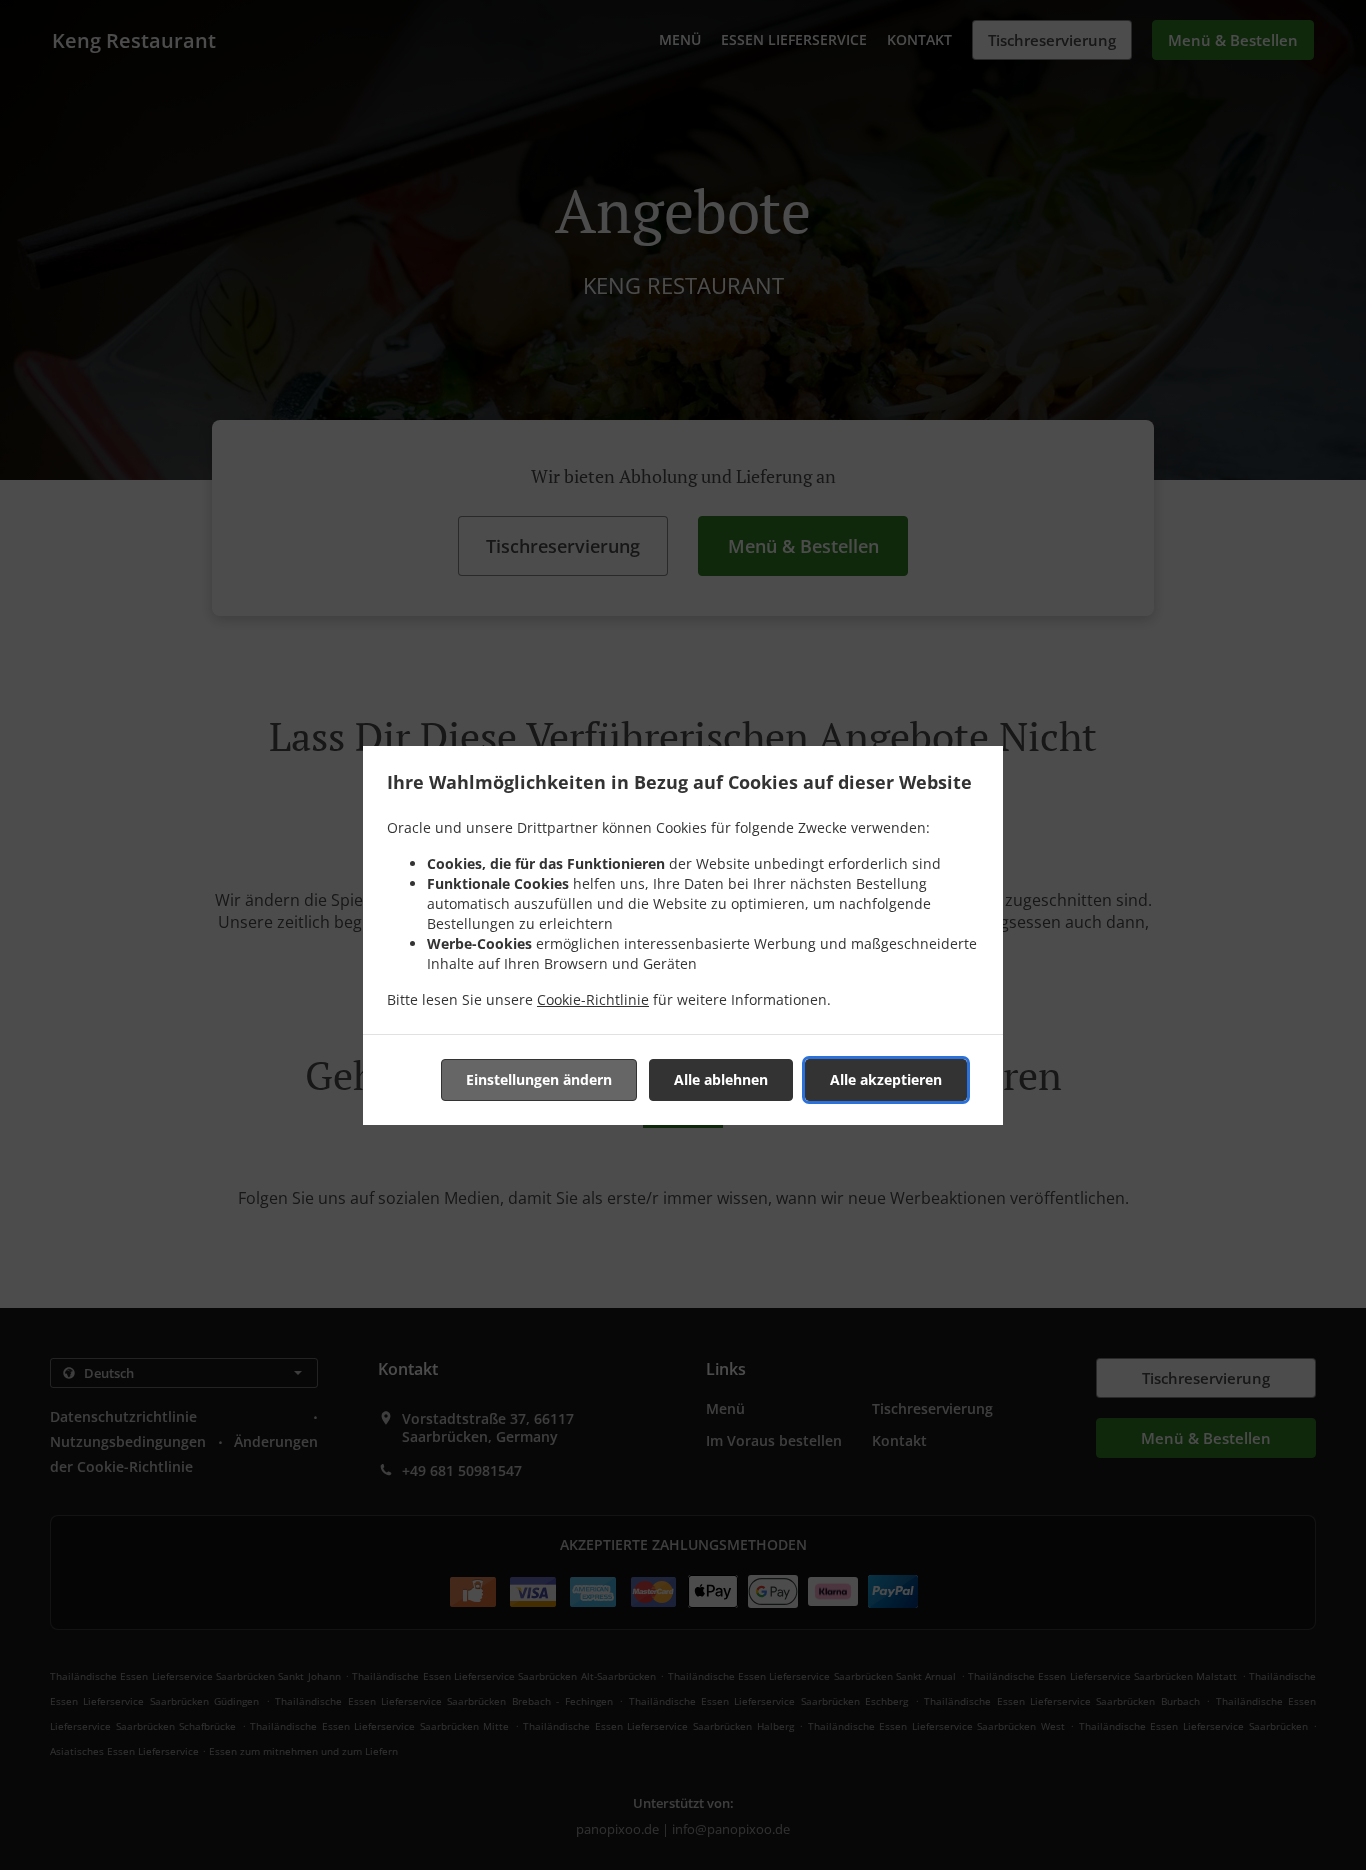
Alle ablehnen (721, 1079)
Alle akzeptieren (886, 1079)
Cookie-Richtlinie (593, 999)
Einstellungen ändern (539, 1079)
